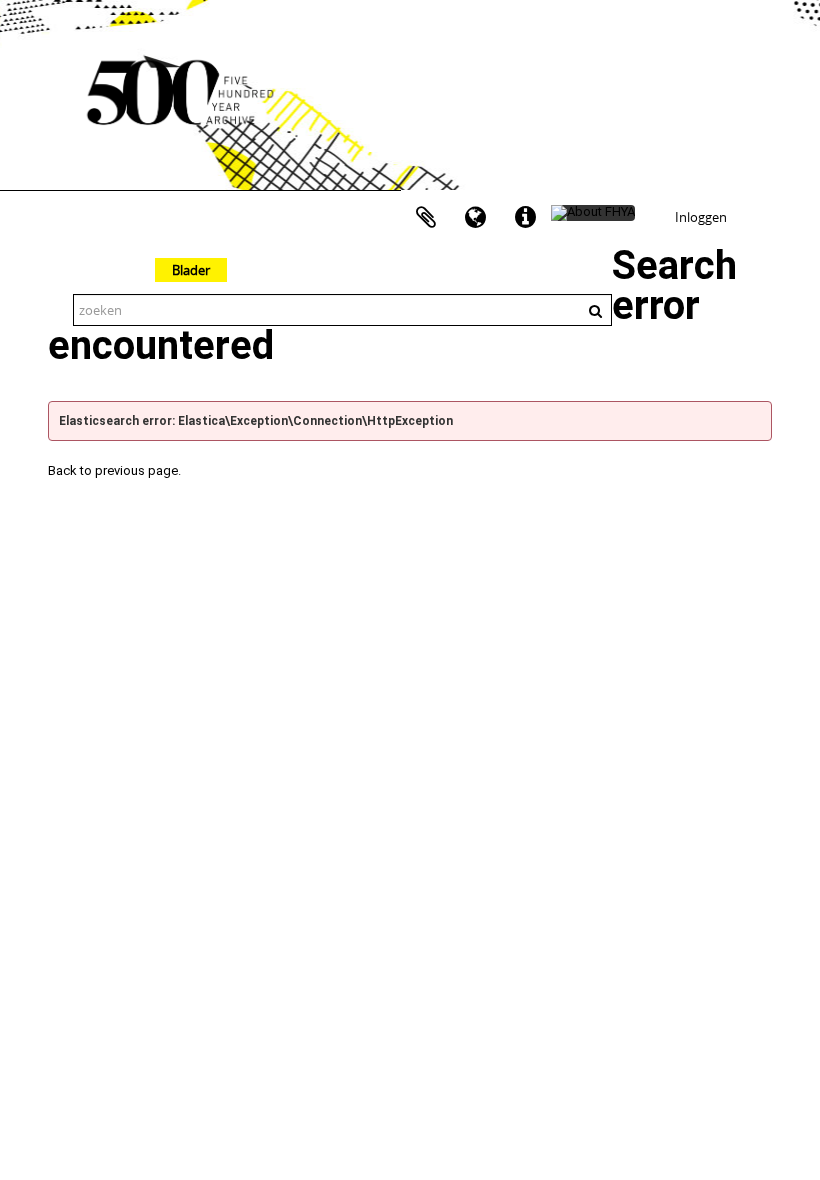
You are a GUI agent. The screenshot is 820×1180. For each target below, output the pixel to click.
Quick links (526, 218)
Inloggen (701, 217)
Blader (191, 270)
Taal (476, 218)
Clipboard (426, 218)
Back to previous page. (114, 470)
